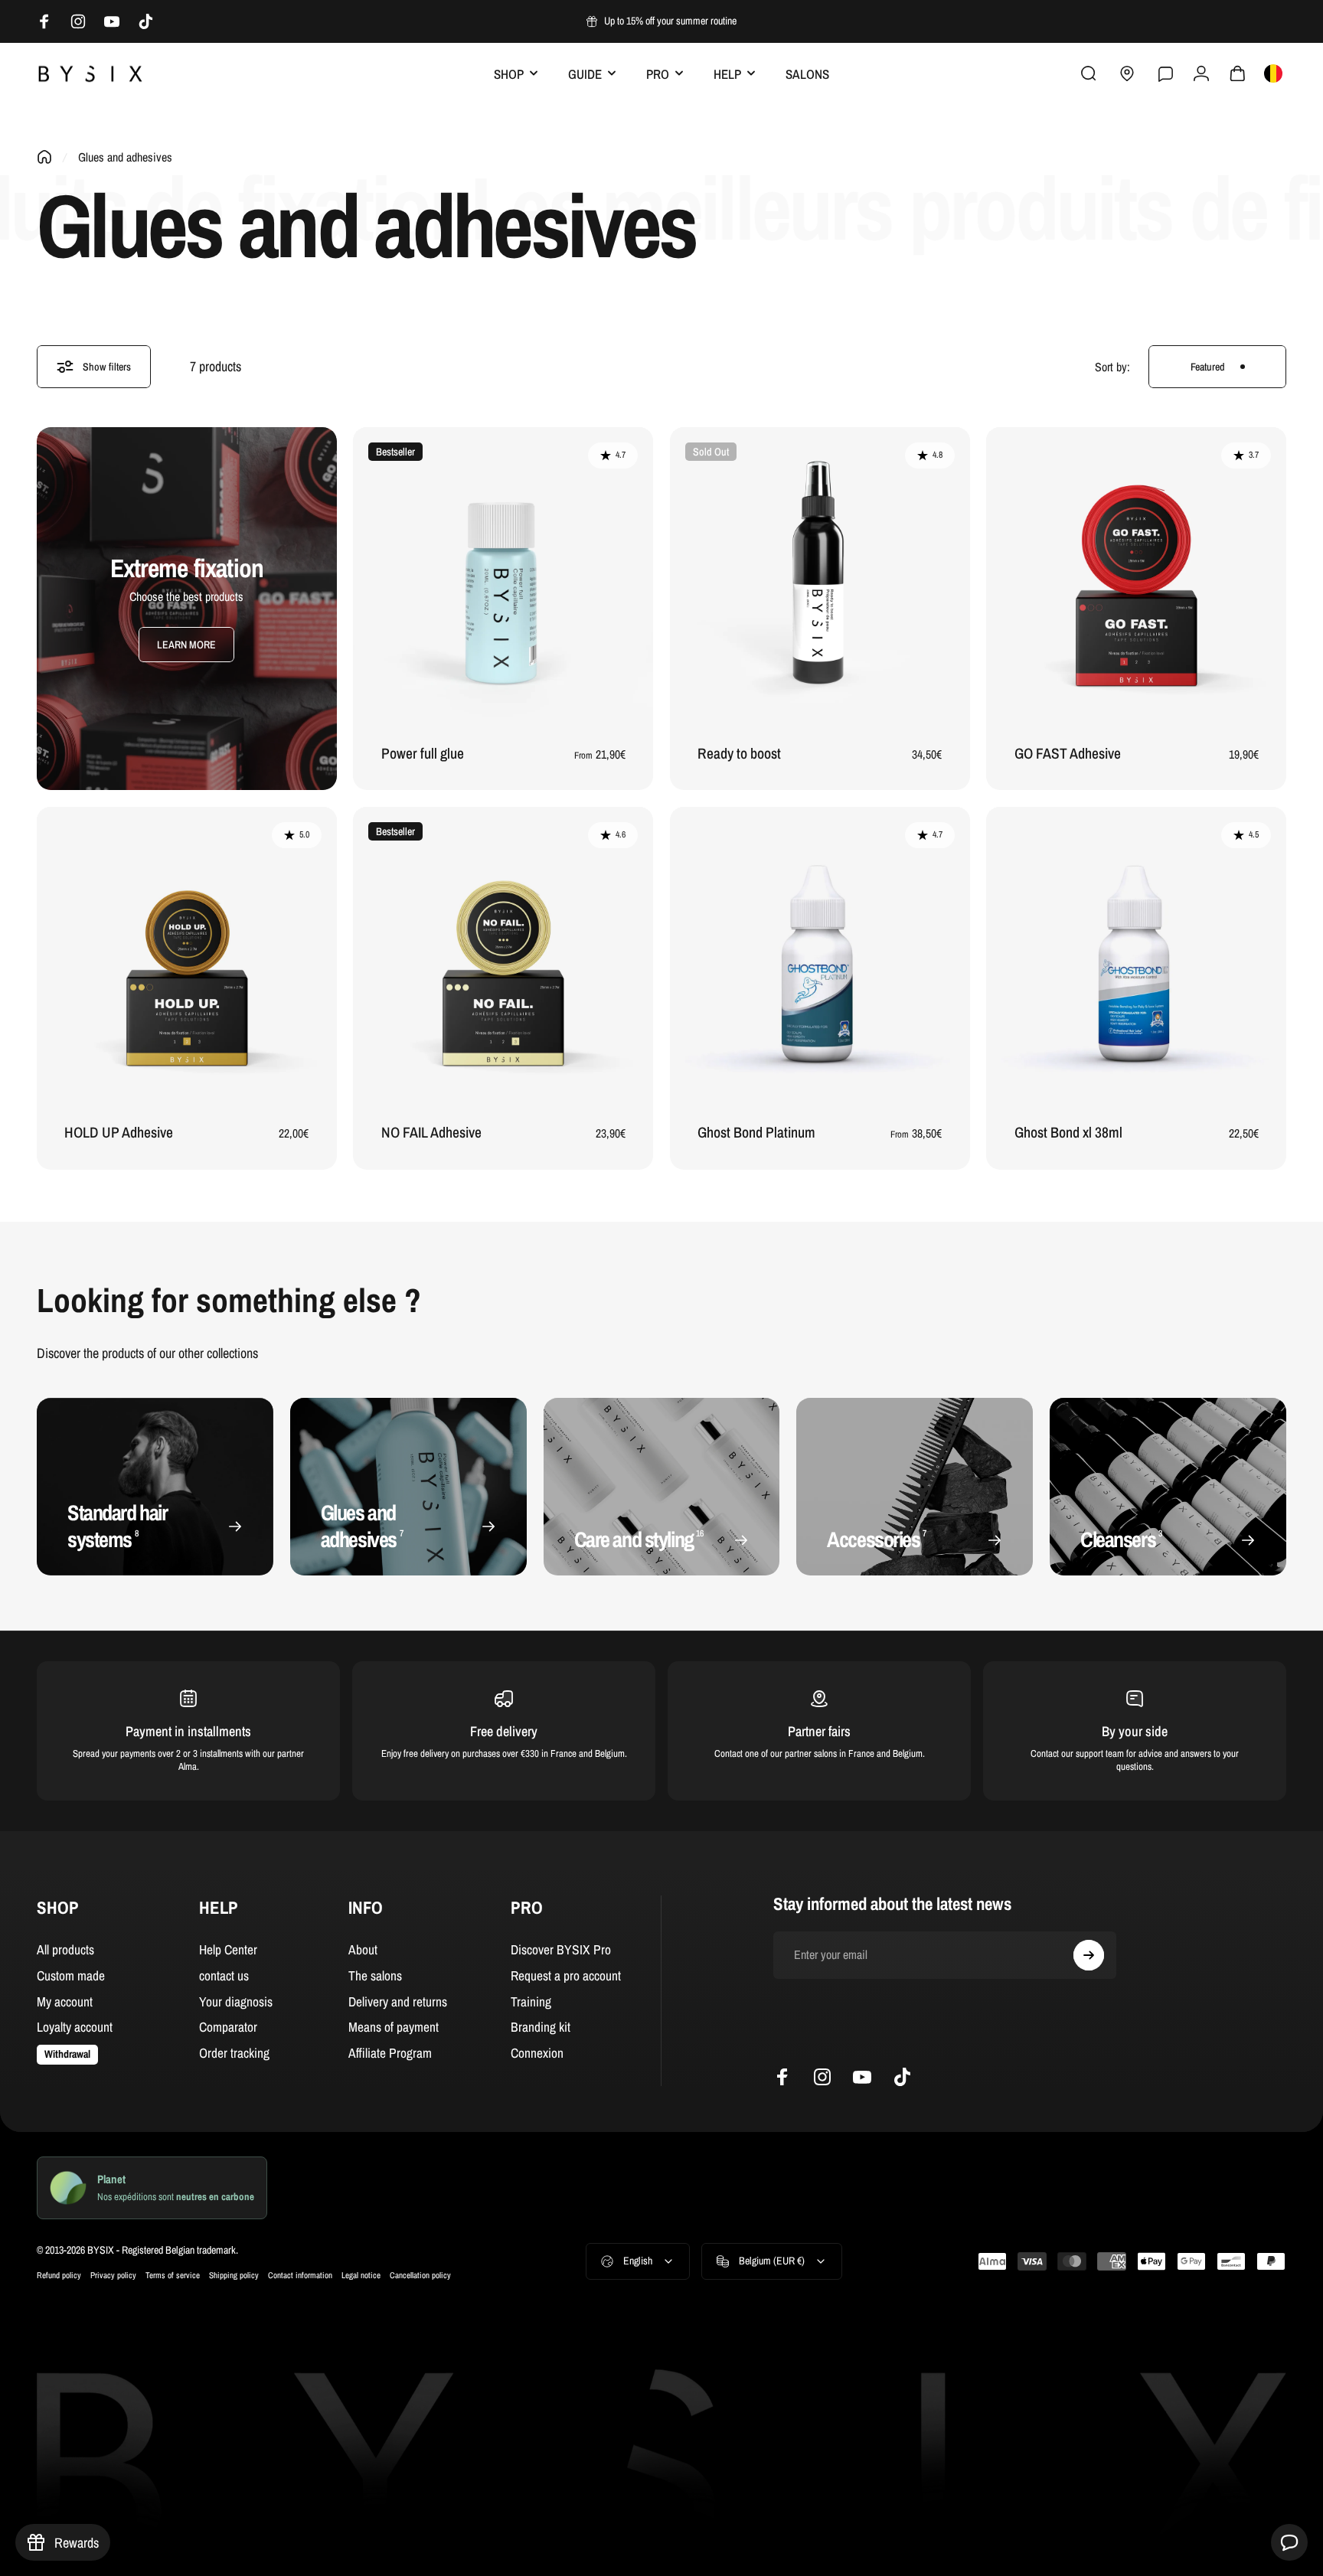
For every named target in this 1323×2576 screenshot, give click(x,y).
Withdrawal (67, 2054)
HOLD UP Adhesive (119, 1132)
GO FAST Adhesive (1068, 753)
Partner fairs (819, 1731)
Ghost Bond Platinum (756, 1132)
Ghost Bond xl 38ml (1068, 1132)
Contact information (300, 2275)
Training (531, 2002)
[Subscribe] (1089, 1955)
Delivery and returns (398, 2002)
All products (65, 1950)
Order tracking (234, 2053)
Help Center (228, 1950)
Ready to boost (739, 753)
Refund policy (59, 2275)
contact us (224, 1976)
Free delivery (504, 1731)
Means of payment (394, 2027)
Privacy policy (113, 2275)
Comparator (228, 2027)
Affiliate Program (390, 2053)
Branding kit (541, 2027)
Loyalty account (75, 2027)
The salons (375, 1976)
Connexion (537, 2053)
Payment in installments (188, 1731)
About (363, 1950)
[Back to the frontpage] (44, 157)
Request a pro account (566, 1976)
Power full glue (423, 753)
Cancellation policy (420, 2275)
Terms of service (173, 2275)
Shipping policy (234, 2275)
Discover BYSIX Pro (561, 1950)
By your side (1135, 1731)
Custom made (71, 1976)
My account (65, 2002)
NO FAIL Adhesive (431, 1132)
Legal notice (361, 2275)
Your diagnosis (236, 2002)
